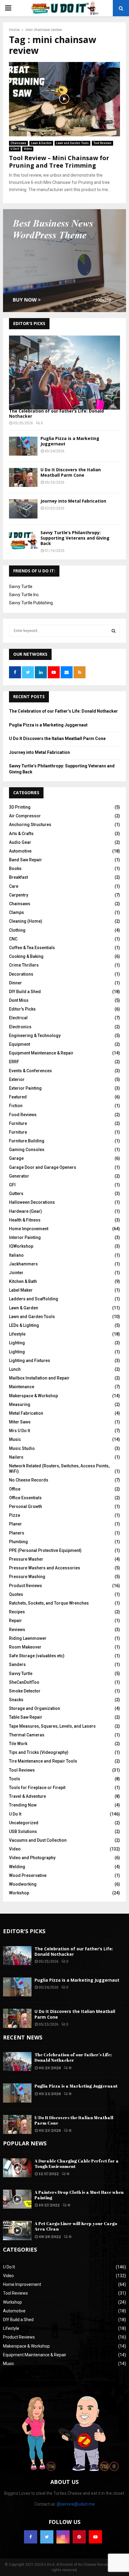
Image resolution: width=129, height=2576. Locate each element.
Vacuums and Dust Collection (38, 1840)
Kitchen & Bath (23, 1281)
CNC (13, 939)
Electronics (20, 1027)
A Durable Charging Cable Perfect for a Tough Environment (77, 2164)
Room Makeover (25, 1647)
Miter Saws (20, 1422)
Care (14, 886)
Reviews (17, 1630)
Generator (19, 1176)
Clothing (17, 930)
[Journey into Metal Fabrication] (23, 509)
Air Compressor (25, 816)
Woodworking (23, 1884)
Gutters (16, 1194)
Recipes (17, 1612)
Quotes (16, 1594)
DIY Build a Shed (25, 992)
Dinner (15, 983)
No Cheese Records (29, 1480)
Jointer (16, 1273)
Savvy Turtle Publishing (31, 603)
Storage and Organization (34, 1708)
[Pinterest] (79, 2537)
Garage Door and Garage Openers (43, 1167)
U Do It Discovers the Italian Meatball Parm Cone (71, 472)
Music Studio (22, 1448)
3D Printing (20, 807)
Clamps (16, 912)
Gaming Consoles (27, 1150)
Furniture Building (27, 1141)
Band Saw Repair (25, 860)
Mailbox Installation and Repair (39, 1378)
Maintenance (22, 1387)
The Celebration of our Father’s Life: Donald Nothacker (56, 413)
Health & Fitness (25, 1220)
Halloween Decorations (32, 1202)
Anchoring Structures (30, 825)
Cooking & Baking (26, 956)
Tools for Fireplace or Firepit (37, 1788)
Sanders (17, 1664)
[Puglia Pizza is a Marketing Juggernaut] (23, 446)
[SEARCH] (114, 631)
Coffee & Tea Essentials (32, 948)
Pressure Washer (26, 1559)
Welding (17, 1867)
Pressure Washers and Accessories (45, 1568)
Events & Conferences (30, 1071)
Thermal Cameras (27, 1735)
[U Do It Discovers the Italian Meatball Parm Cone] (23, 477)
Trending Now (23, 1805)
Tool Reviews (102, 143)
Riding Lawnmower (28, 1638)
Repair (15, 1621)
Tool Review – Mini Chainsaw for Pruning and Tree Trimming (59, 162)
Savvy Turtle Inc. (24, 595)
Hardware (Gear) (25, 1211)
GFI (12, 1185)
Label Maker (21, 1290)
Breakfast (18, 877)
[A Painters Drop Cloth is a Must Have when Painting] (17, 2199)
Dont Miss (19, 1000)
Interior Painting (25, 1237)
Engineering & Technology (35, 1036)
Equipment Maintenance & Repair (41, 1053)
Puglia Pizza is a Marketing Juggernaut (70, 441)
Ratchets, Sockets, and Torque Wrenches (49, 1603)
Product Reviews (25, 1586)
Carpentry (19, 895)
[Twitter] (47, 2537)
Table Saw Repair (26, 1717)
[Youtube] (95, 2537)
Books (15, 868)
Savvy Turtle (21, 587)
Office (15, 1489)
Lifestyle (17, 1334)
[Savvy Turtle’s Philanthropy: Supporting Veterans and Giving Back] (23, 540)
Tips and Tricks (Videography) (39, 1752)
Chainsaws (18, 143)
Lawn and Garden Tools (72, 143)
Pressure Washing (27, 1577)
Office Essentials (25, 1498)
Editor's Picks (22, 1009)
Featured (18, 1097)
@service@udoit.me (76, 2504)
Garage (16, 1158)
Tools (15, 1779)
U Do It (15, 149)
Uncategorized (24, 1823)
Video (28, 149)
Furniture (18, 1123)
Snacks (16, 1700)
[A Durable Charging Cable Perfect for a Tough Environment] (17, 2168)
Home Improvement (29, 1229)
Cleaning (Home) (26, 921)
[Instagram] (63, 2537)
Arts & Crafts (21, 834)
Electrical (18, 1018)
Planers (17, 1533)
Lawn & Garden (41, 143)
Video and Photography (32, 1858)
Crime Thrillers (24, 965)
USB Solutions (23, 1831)
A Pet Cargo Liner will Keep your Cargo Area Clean (76, 2226)
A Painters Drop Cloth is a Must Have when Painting (79, 2195)
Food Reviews (23, 1115)
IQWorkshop (21, 1246)
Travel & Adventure (27, 1796)
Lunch (15, 1369)
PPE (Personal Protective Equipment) (45, 1550)
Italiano (16, 1255)
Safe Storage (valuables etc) (37, 1656)
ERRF (14, 1062)
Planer (15, 1524)
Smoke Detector (25, 1691)
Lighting (17, 1343)
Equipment (19, 1044)
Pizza (15, 1515)
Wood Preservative (28, 1875)
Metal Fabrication (26, 1413)
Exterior (17, 1079)
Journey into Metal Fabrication (73, 501)
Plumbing (18, 1542)
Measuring (20, 1404)
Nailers (16, 1457)
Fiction (16, 1106)
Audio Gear (20, 842)
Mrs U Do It (19, 1431)
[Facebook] (31, 2537)
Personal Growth (25, 1506)
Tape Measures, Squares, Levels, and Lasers (52, 1726)
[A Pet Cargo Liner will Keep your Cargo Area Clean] (17, 2230)
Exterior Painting (25, 1088)
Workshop (19, 1893)
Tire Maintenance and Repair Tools (43, 1761)
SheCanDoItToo (24, 1682)
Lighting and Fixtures (30, 1361)
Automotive (20, 851)
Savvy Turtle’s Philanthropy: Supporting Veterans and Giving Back (75, 538)
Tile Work (18, 1744)
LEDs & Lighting (24, 1325)
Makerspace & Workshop (33, 1396)
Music (15, 1439)
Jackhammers (23, 1264)
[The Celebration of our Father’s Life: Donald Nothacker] (64, 373)
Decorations (21, 974)
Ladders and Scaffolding (34, 1299)
